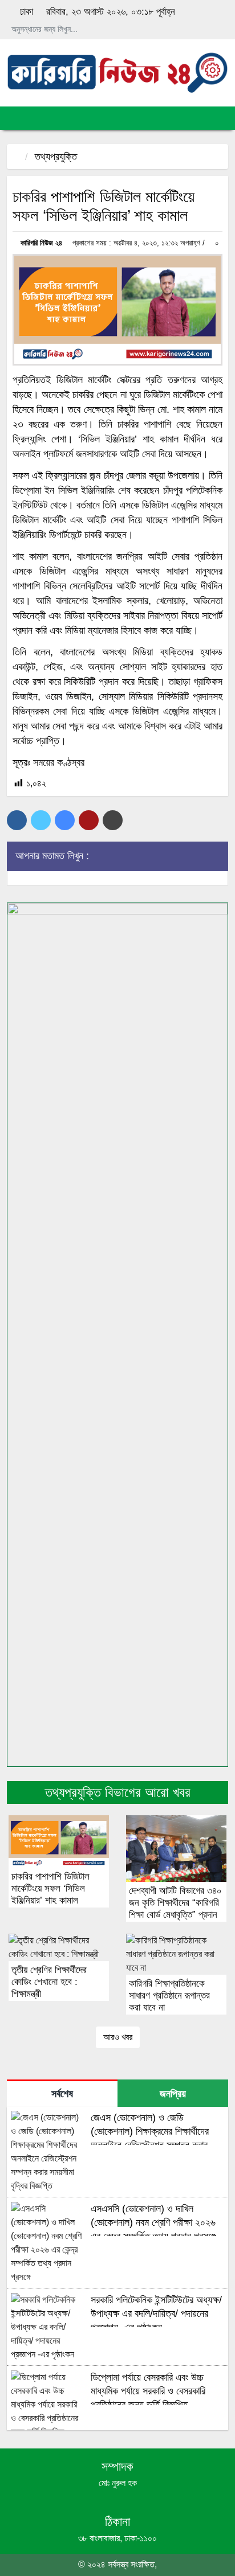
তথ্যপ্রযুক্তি (56, 157)
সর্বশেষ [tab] (62, 2094)
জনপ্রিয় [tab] (173, 2094)
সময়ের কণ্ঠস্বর (59, 762)
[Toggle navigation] (15, 118)
